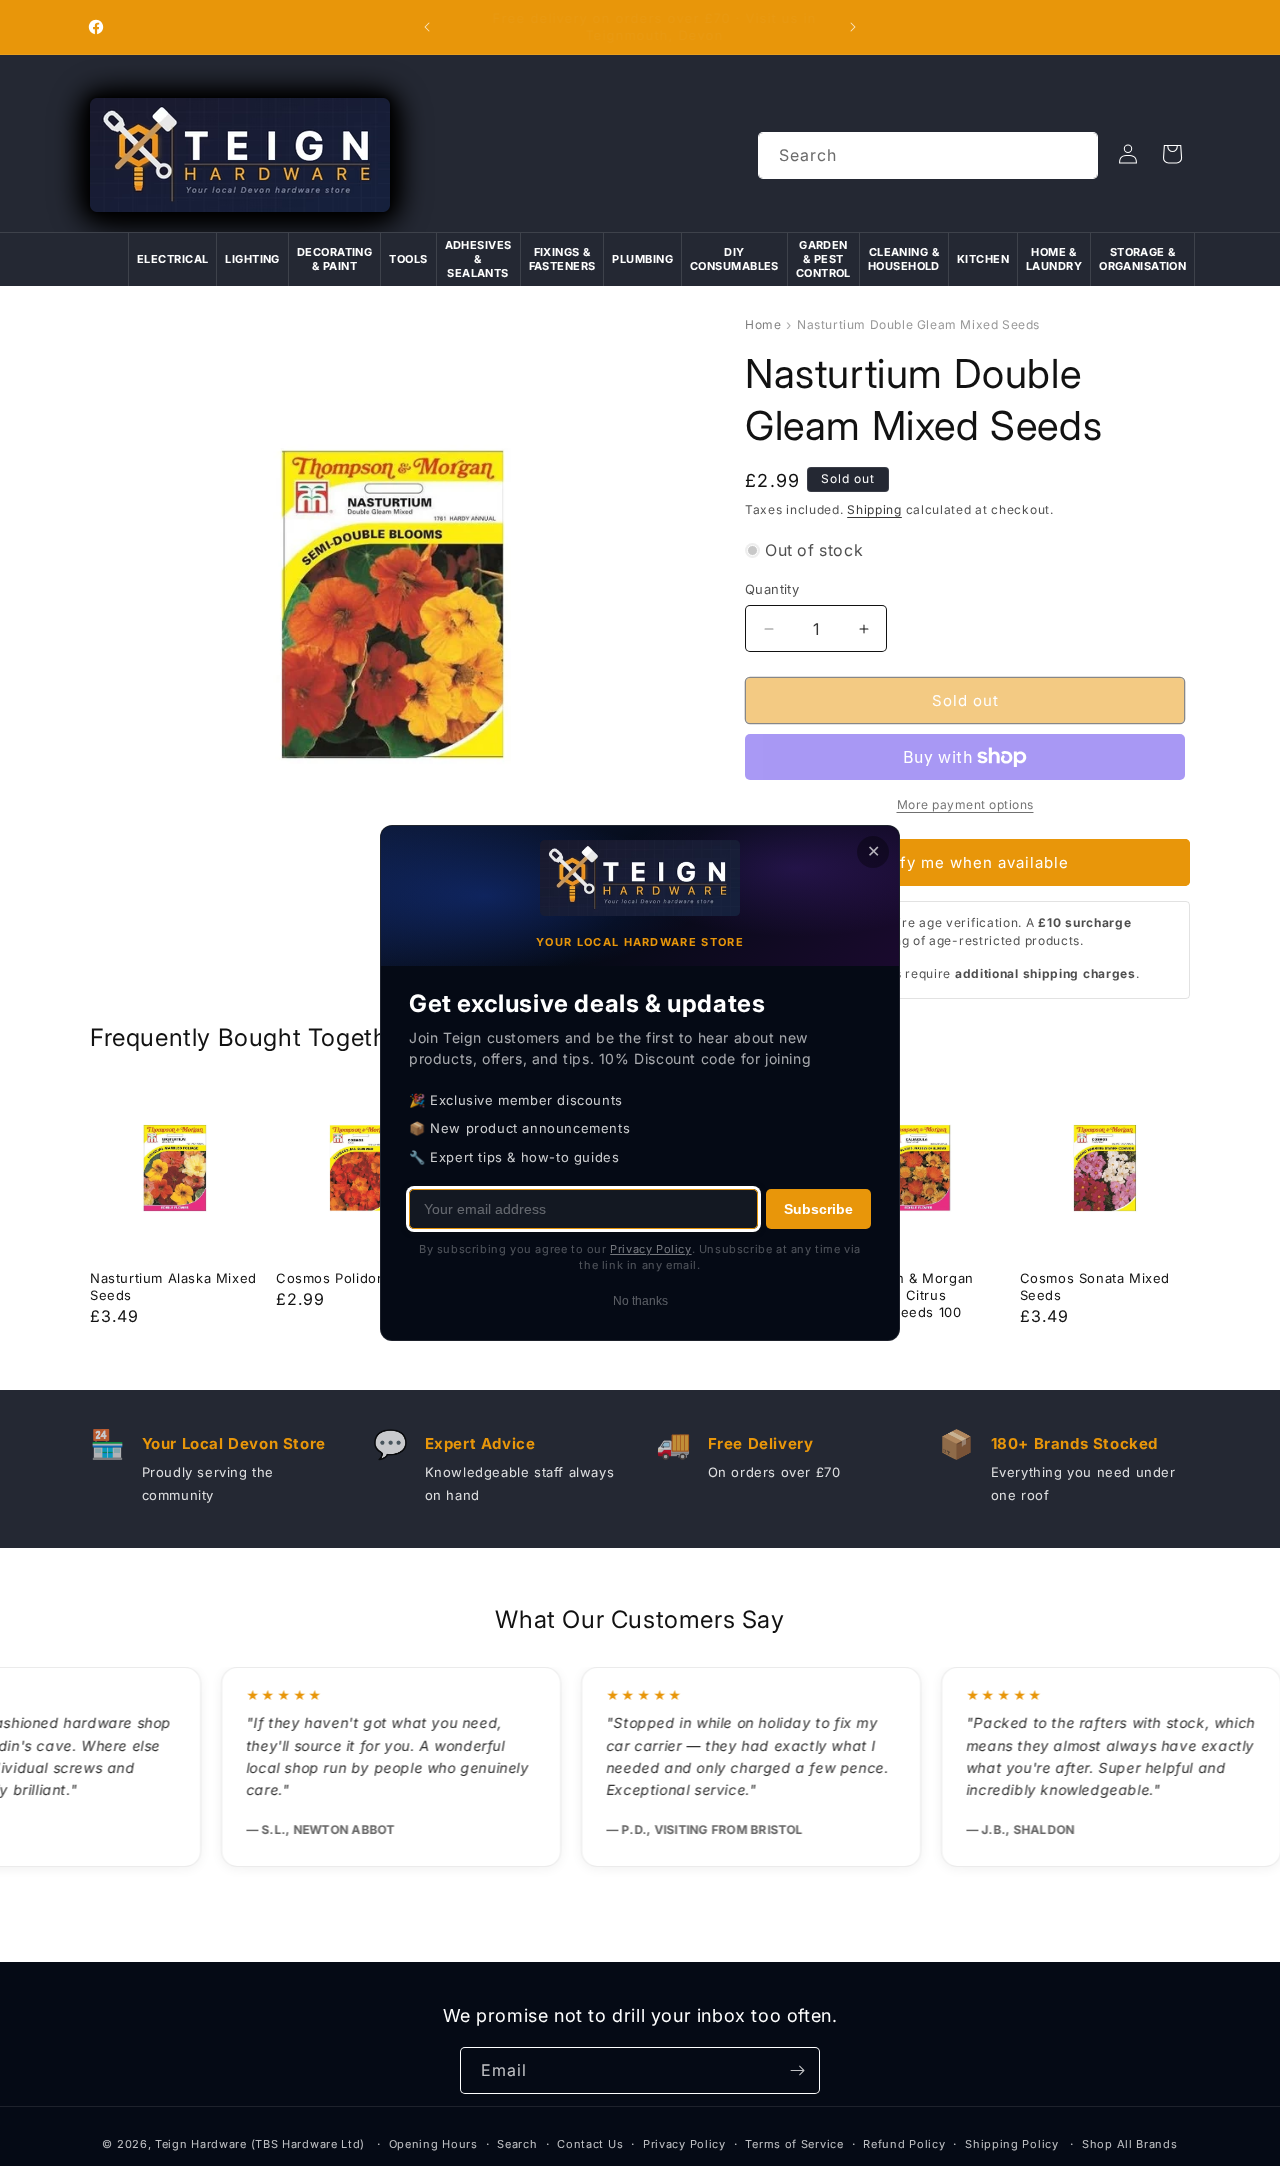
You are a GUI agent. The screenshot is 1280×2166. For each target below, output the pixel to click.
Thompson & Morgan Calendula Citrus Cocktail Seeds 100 (904, 1295)
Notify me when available (968, 862)
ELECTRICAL (172, 259)
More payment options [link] (965, 804)
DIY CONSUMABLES (734, 259)
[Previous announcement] (427, 27)
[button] (1172, 154)
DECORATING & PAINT (334, 259)
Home (763, 324)
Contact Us (590, 2144)
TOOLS (408, 259)
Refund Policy (904, 2144)
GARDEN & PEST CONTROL (823, 259)
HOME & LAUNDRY (1054, 259)
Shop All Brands (1130, 2144)
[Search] (1075, 155)
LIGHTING (252, 259)
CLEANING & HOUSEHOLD (904, 259)
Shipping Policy (1012, 2144)
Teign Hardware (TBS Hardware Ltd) (260, 2144)
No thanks (640, 1301)
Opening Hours (433, 2144)
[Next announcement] (853, 27)
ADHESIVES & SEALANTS (478, 259)
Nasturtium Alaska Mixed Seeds (173, 1286)
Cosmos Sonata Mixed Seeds (1095, 1286)
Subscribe (818, 1209)
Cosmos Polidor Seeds (352, 1278)
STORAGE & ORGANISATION (1142, 259)
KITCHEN (983, 259)
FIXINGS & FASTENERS (562, 259)
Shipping (874, 509)
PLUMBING (642, 259)
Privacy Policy (684, 2144)
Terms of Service (794, 2144)
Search (517, 2144)
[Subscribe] (797, 2070)
